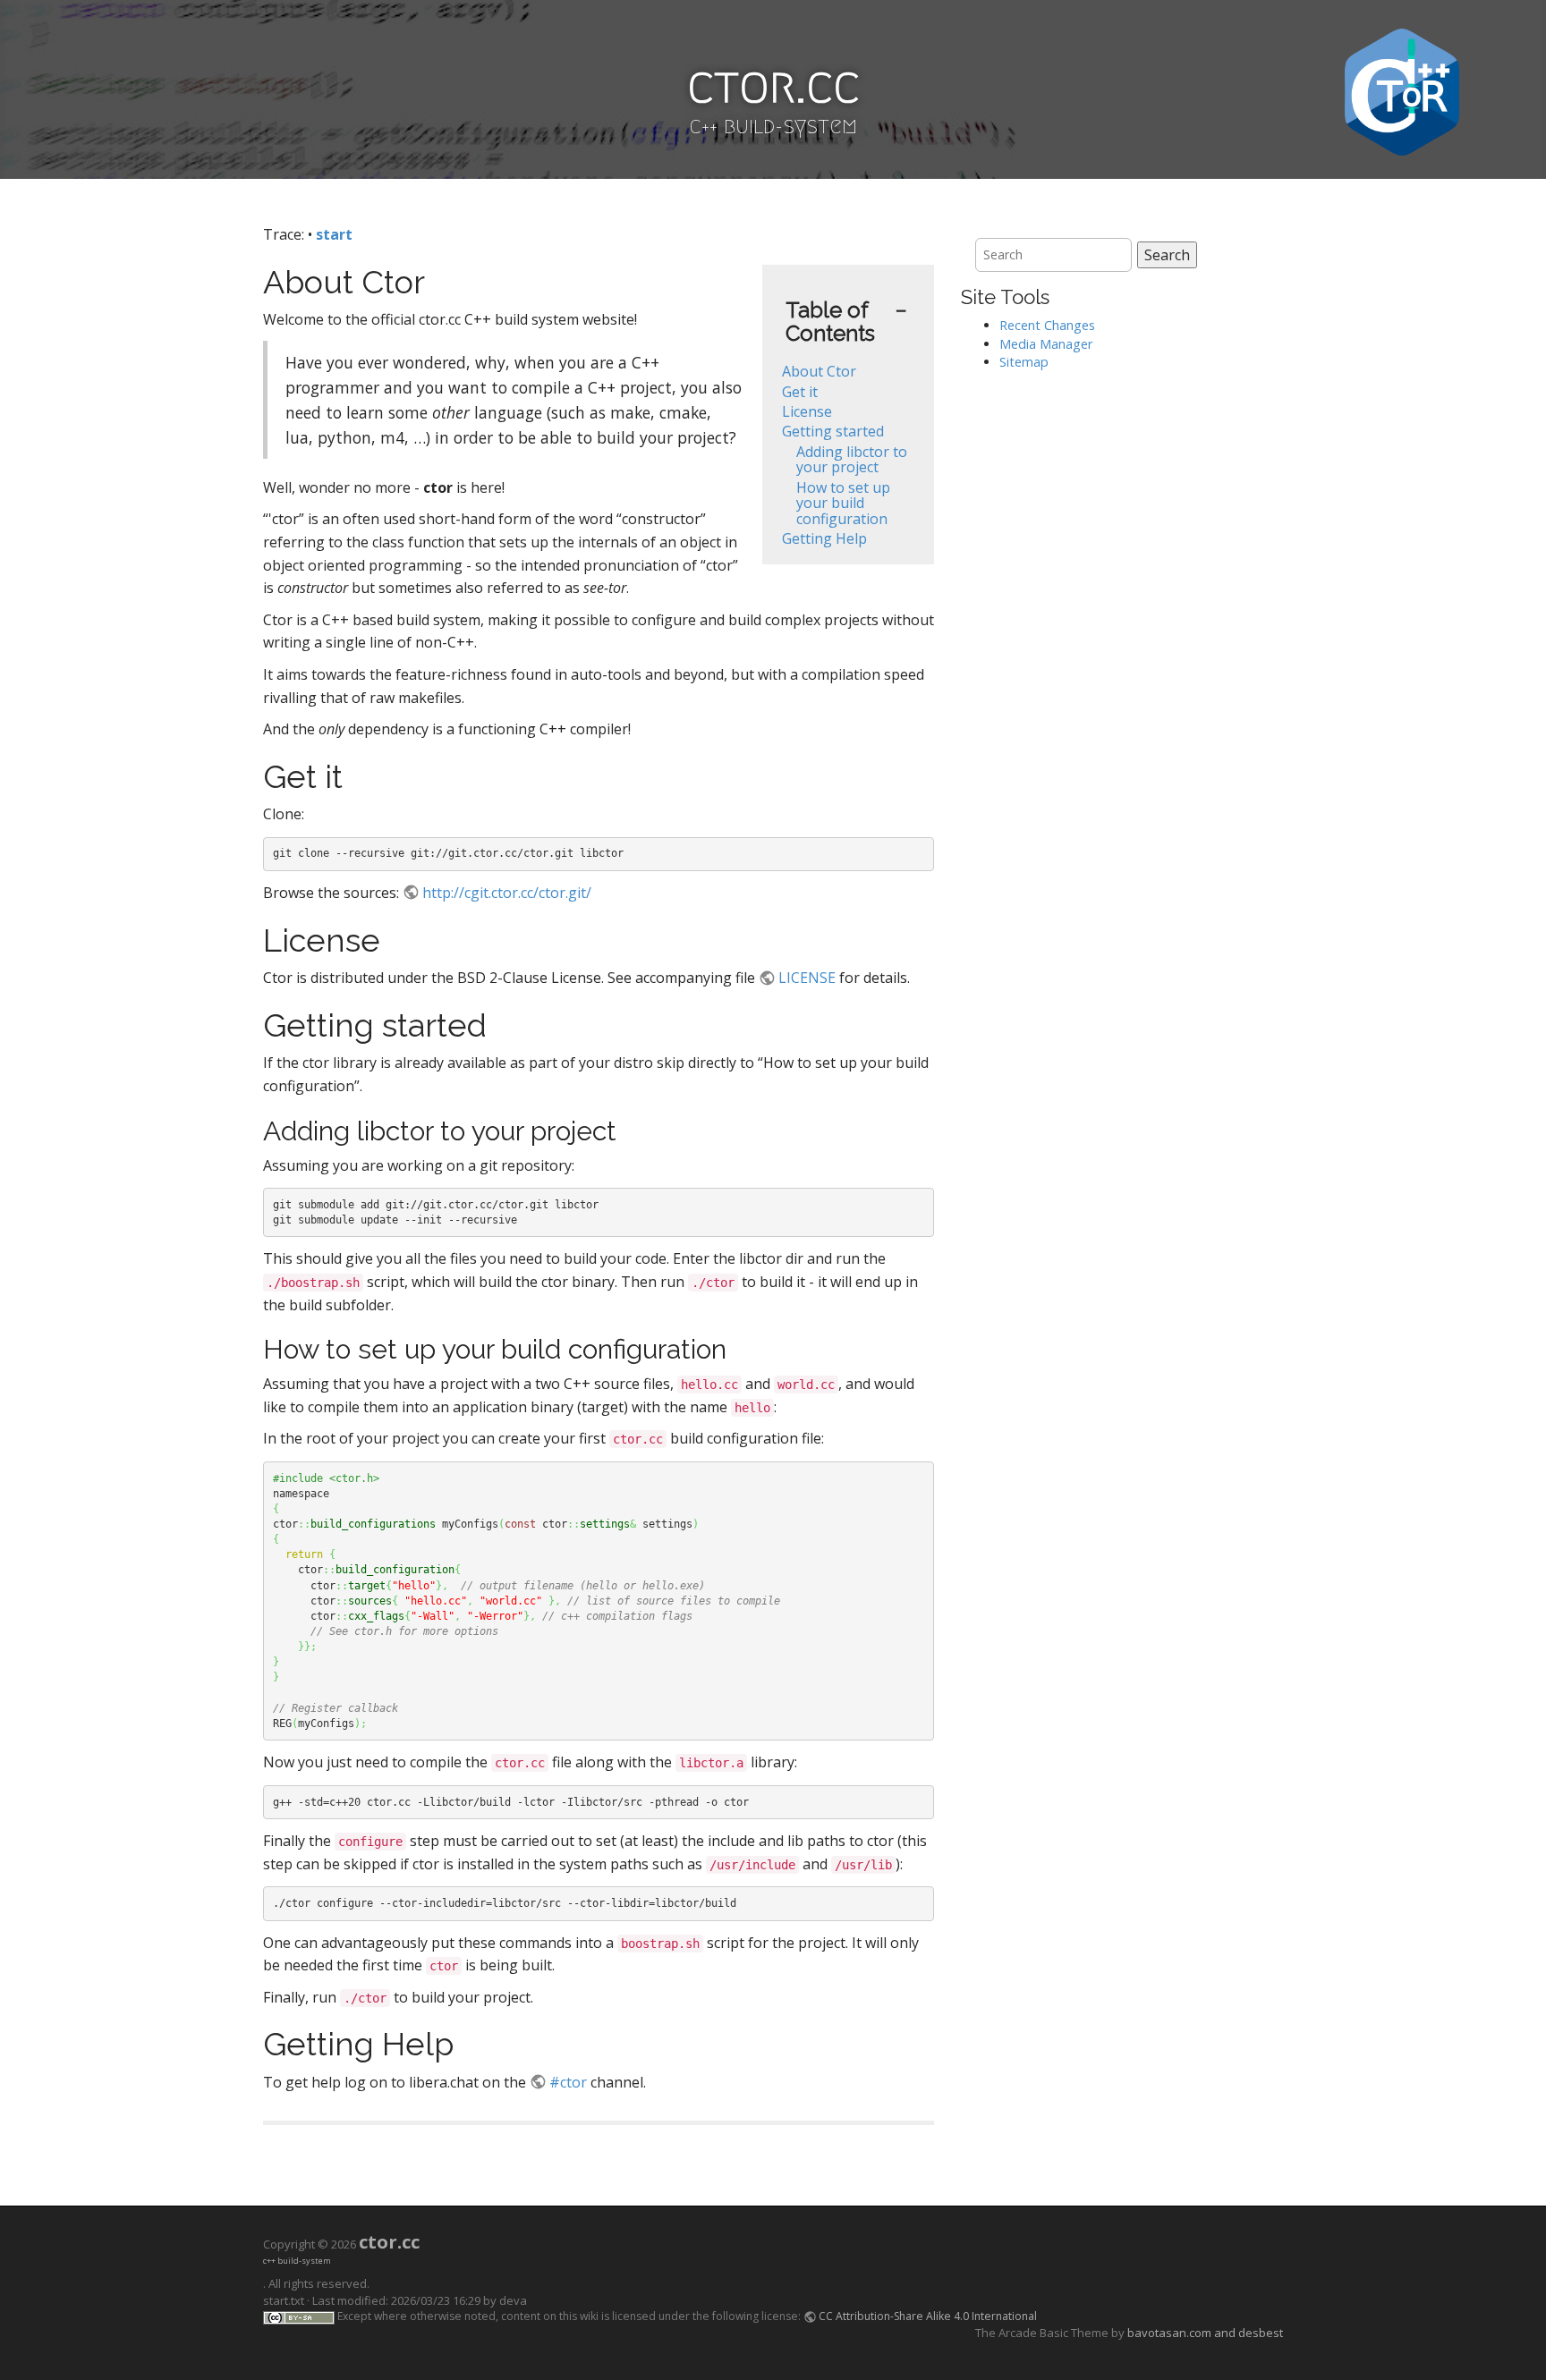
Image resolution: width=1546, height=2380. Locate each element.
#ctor (568, 2082)
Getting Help (824, 538)
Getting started (833, 431)
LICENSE (807, 978)
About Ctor (819, 371)
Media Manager (1046, 344)
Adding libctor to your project (852, 460)
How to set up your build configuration (843, 503)
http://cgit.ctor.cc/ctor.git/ (507, 893)
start (334, 234)
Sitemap (1024, 362)
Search (1167, 255)
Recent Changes (1047, 325)
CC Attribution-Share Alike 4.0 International (928, 2316)
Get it (800, 392)
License (807, 411)
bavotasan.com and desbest (1205, 2333)
